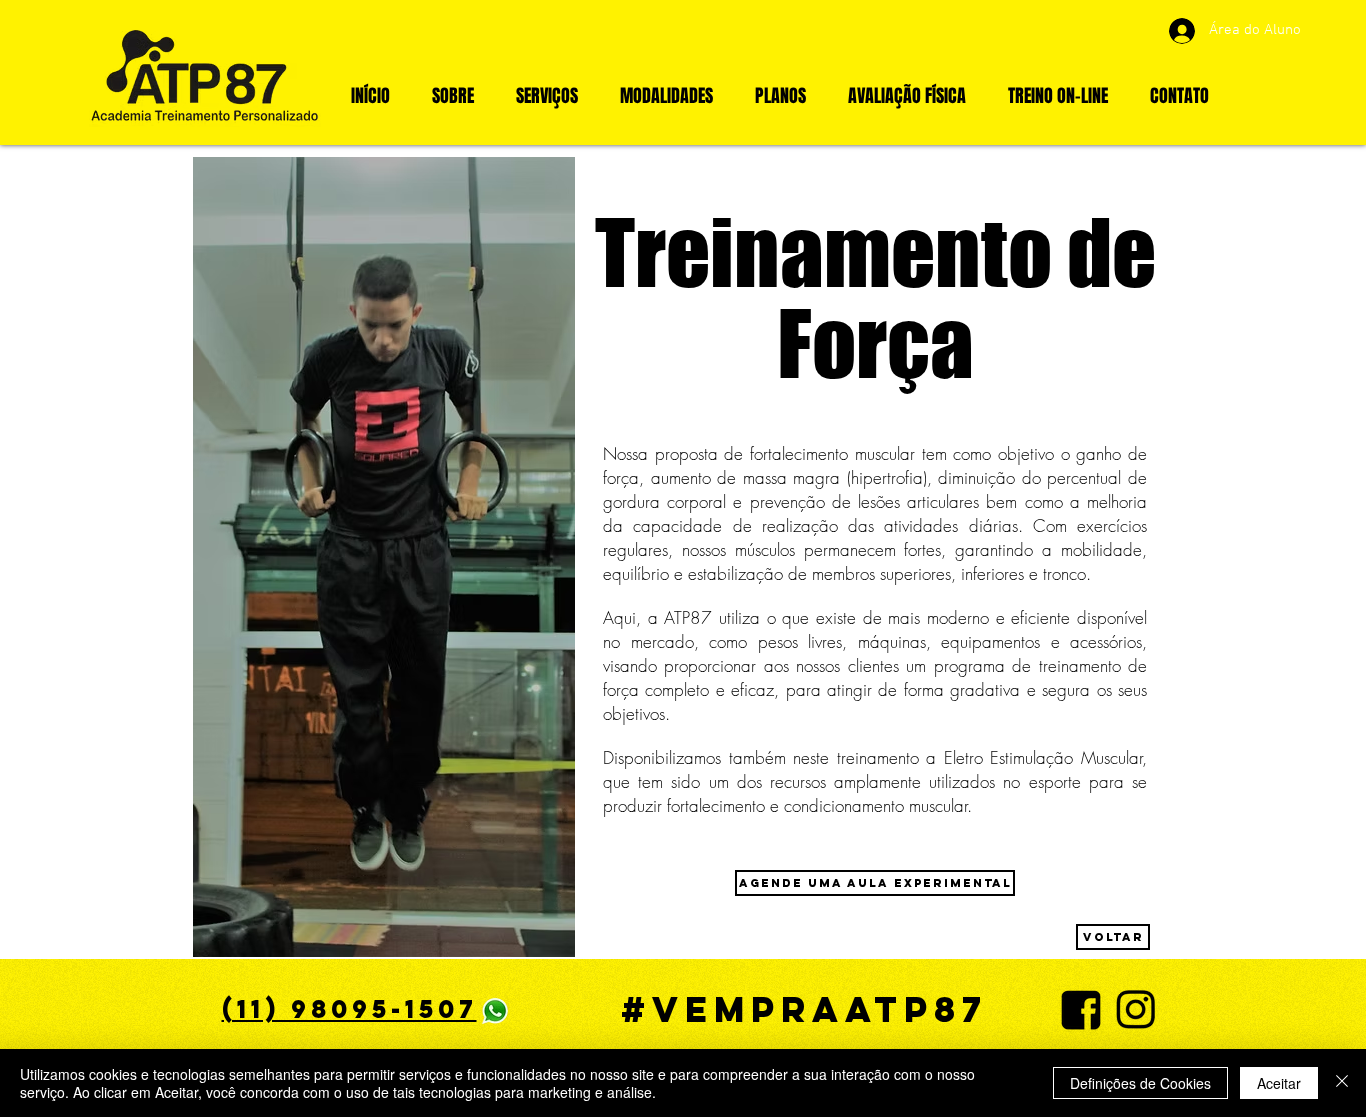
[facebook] (1081, 1010)
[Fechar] (1342, 1083)
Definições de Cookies (1140, 1083)
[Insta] (1136, 1010)
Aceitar (1279, 1083)
